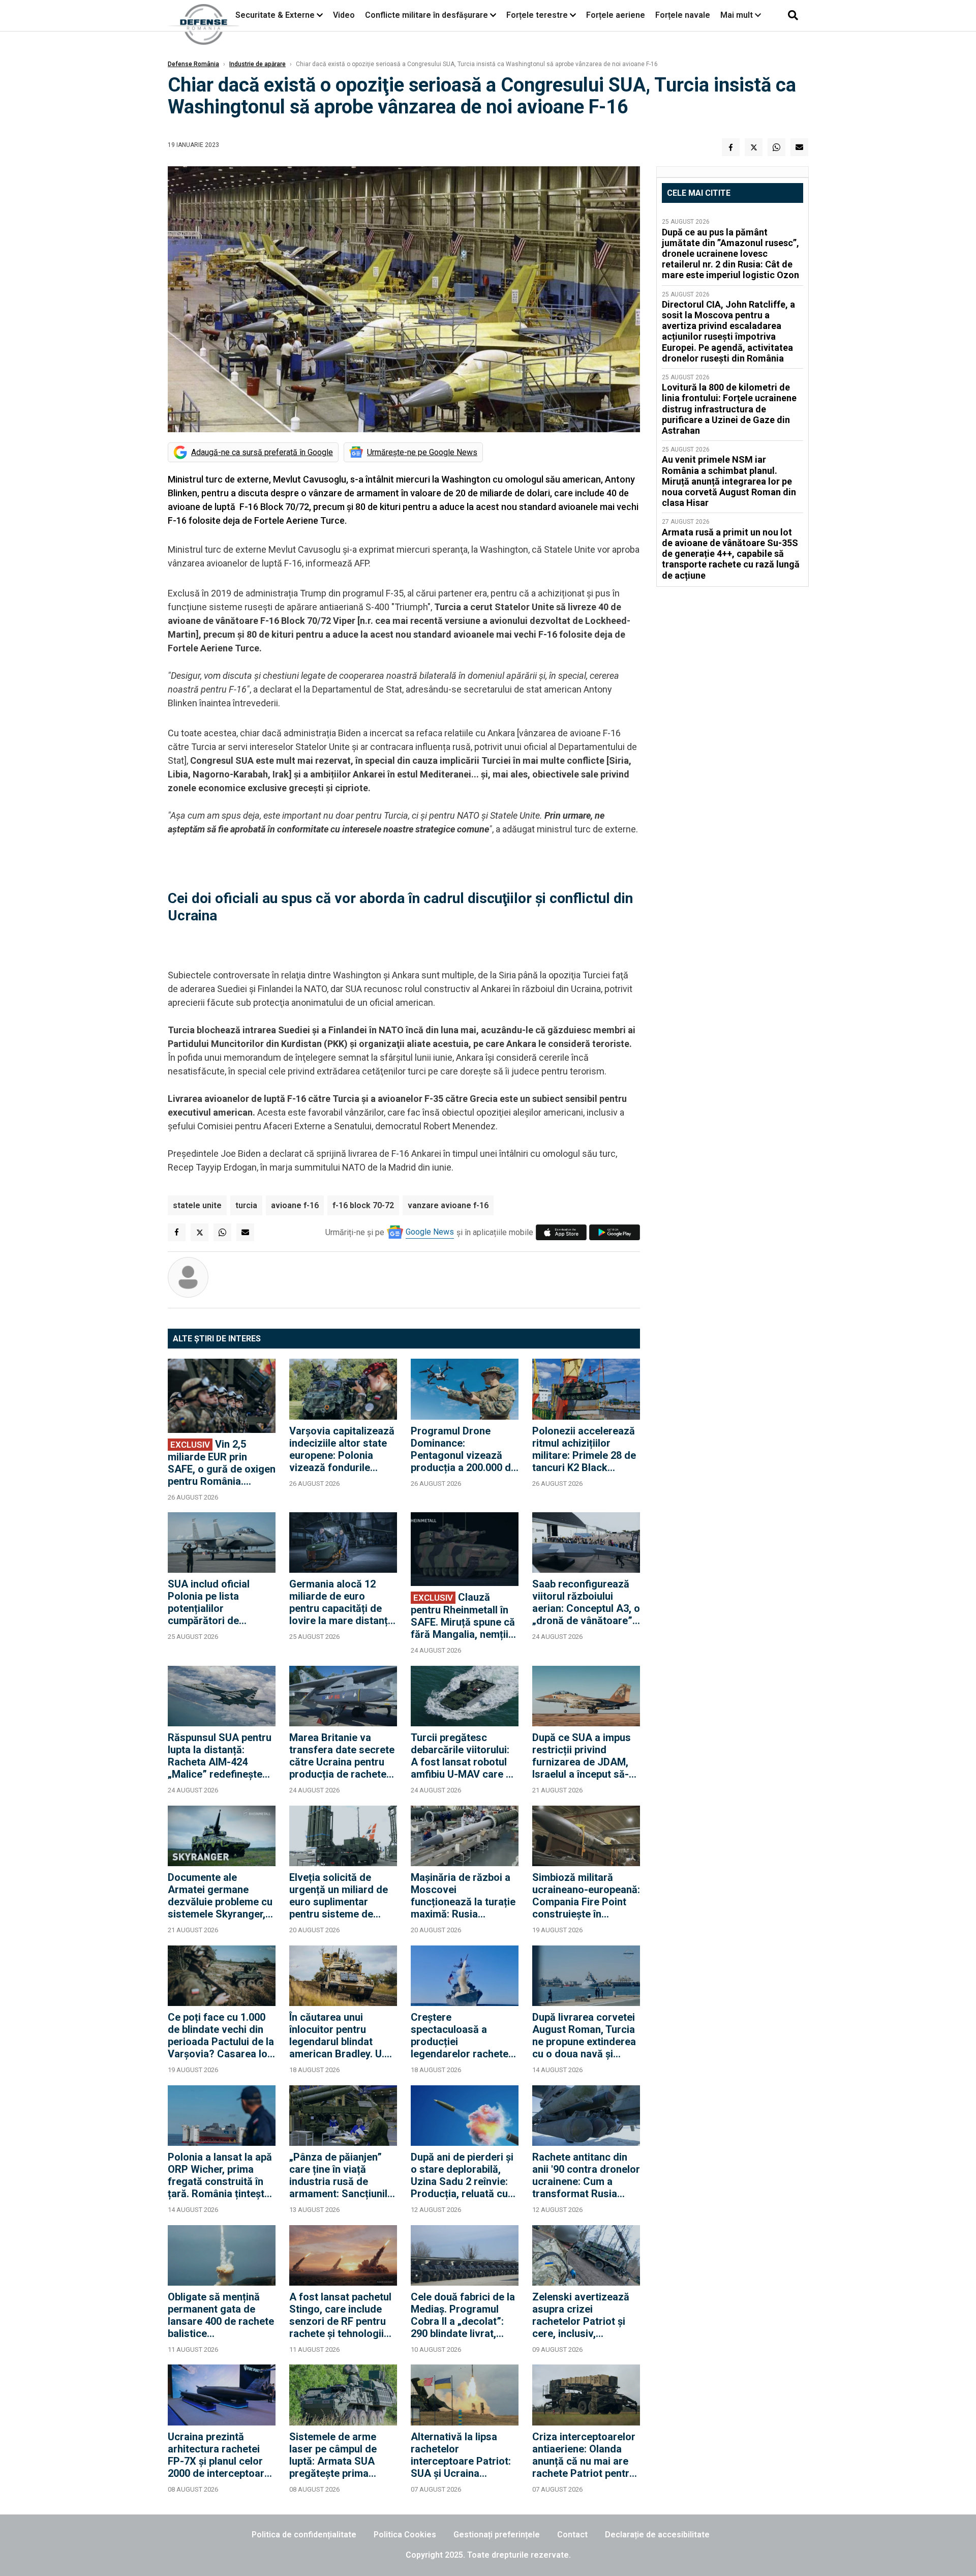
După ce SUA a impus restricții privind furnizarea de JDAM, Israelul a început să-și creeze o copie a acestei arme (584, 1756)
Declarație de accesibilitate (657, 2535)
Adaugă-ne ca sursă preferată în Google (262, 452)
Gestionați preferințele (497, 2535)
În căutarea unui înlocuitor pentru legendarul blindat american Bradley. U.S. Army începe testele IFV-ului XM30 (341, 2035)
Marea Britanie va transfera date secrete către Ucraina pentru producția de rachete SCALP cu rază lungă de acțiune (342, 1756)
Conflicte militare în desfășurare (426, 15)
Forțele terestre (537, 15)
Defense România (193, 64)
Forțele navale (683, 15)
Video (344, 15)
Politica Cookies (405, 2535)
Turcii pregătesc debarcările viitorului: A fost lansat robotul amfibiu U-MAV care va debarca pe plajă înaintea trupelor (464, 1756)
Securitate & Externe (275, 15)
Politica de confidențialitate (304, 2535)
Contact (572, 2535)
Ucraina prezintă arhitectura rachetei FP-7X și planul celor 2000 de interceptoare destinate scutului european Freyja (219, 2455)
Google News (430, 1232)
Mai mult (738, 15)
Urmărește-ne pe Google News (422, 452)
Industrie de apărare (257, 64)
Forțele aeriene (616, 15)
